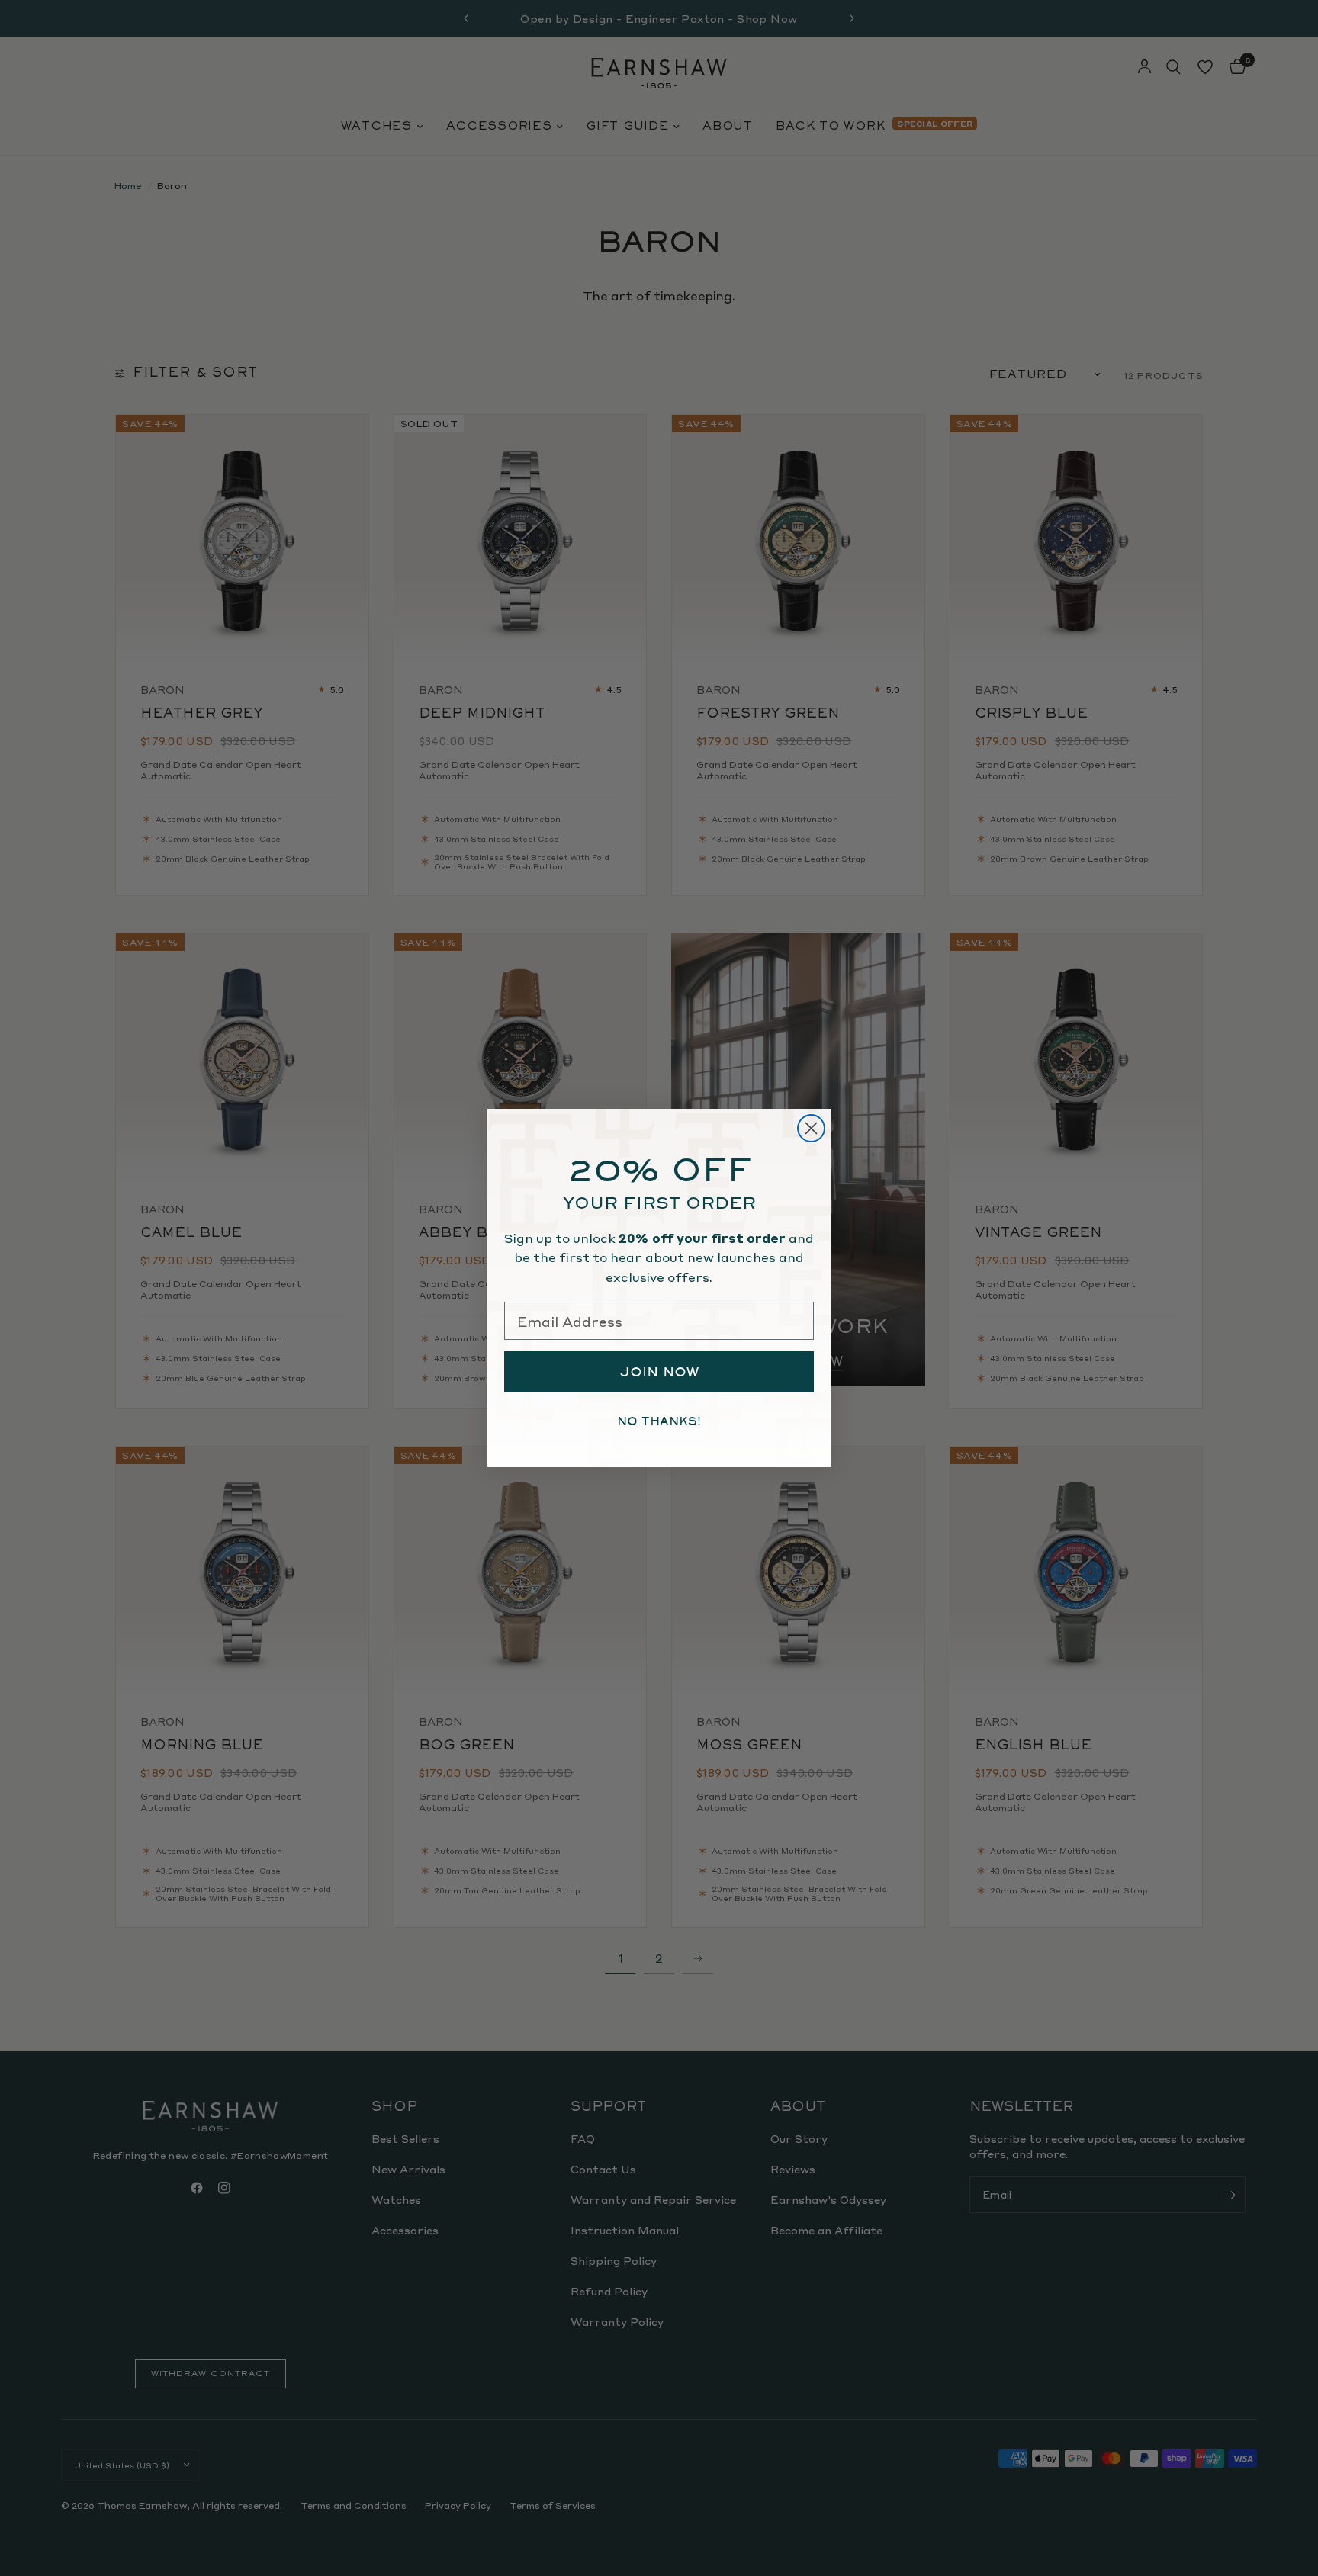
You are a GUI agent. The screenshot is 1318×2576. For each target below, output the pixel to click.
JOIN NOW (659, 1372)
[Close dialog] (811, 1128)
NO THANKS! (659, 1421)
